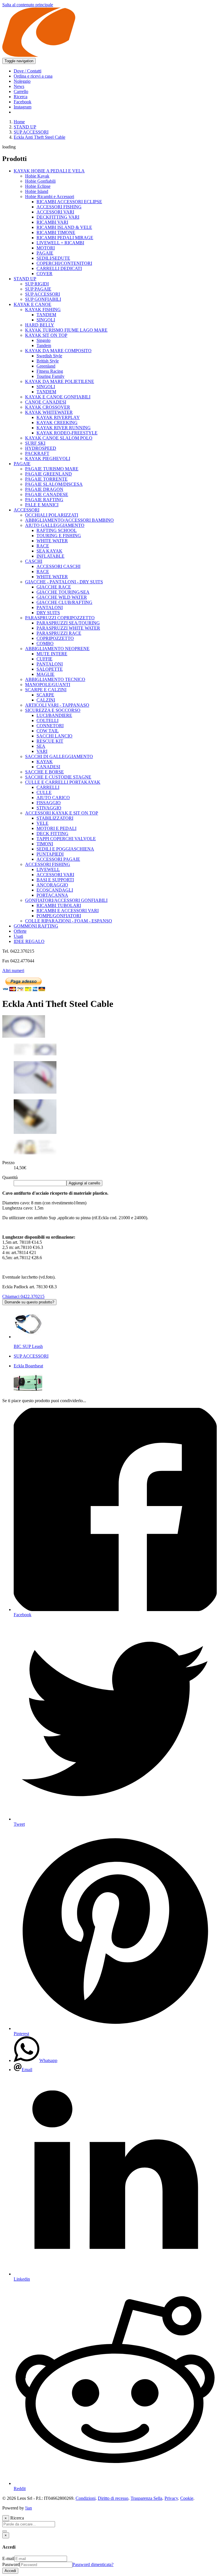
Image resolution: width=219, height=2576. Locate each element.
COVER (44, 274)
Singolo (43, 340)
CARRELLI (48, 787)
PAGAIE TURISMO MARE (52, 469)
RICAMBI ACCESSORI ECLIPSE (69, 202)
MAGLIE (45, 674)
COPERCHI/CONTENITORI (64, 263)
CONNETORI (50, 726)
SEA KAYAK (49, 551)
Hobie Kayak (37, 176)
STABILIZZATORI (55, 818)
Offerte (20, 931)
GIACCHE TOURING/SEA (63, 592)
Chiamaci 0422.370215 (23, 1296)
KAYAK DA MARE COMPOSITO (58, 351)
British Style (48, 361)
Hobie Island (37, 191)
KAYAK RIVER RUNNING (64, 428)
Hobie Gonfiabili (40, 181)
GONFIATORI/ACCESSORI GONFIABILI (66, 900)
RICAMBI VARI (52, 222)
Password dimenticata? (93, 2564)
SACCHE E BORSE (44, 772)
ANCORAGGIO (52, 885)
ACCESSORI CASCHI (58, 566)
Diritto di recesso (113, 2498)
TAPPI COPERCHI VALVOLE (66, 839)
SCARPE (45, 695)
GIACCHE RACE (54, 587)
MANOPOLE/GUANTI (48, 685)
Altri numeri (13, 970)
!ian (29, 2508)
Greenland (46, 366)
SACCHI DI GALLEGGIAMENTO (59, 756)
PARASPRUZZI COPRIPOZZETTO (60, 618)
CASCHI (34, 561)
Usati (18, 936)
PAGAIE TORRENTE (46, 479)
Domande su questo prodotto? (29, 1302)
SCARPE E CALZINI (46, 690)
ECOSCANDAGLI (55, 890)
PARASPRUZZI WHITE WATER (68, 628)
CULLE (44, 792)
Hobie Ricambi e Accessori (50, 196)
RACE (43, 546)
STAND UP (25, 127)
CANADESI (48, 767)
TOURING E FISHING (59, 536)
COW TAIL (48, 731)
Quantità (10, 1177)
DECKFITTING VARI (58, 217)
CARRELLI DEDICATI (59, 268)
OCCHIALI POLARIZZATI (52, 515)
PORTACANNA (52, 895)
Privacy (171, 2498)
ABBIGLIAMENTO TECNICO (55, 679)
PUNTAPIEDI (50, 854)
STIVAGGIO (49, 808)
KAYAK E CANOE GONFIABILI (58, 397)
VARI (42, 751)
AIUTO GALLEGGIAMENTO (55, 525)
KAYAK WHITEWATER (49, 412)
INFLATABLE (50, 556)
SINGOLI (46, 320)
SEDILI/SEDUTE (53, 258)
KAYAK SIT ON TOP (46, 335)
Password (11, 2564)
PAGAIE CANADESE (47, 494)
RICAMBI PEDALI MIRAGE (65, 238)
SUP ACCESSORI (31, 132)
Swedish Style (49, 356)
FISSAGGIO (49, 803)
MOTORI (46, 248)
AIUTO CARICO (53, 798)
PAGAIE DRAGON (44, 489)
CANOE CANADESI (46, 402)
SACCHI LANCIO (54, 736)
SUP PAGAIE (38, 289)
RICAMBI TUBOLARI (59, 905)
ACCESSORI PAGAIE (58, 859)
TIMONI (45, 844)
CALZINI (46, 700)
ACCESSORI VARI (55, 212)
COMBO (45, 643)
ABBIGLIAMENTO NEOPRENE (57, 649)
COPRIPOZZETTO (55, 638)
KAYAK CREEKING (57, 423)
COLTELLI (47, 720)
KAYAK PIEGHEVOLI (48, 458)
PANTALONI (50, 607)
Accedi (10, 2571)
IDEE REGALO (29, 941)
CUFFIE (44, 659)
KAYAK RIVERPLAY (58, 417)
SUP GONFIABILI (43, 299)
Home (19, 122)
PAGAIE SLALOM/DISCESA (54, 484)
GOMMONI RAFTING (36, 926)
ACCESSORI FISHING (59, 207)
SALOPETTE (50, 669)
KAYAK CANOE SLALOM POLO (59, 438)
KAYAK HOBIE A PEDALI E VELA (49, 171)
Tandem (44, 345)
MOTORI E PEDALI (56, 828)
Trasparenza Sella (146, 2498)
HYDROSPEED (41, 448)
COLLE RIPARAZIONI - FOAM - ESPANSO (69, 921)
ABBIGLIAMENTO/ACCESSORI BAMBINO (69, 520)
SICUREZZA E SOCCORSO (53, 710)
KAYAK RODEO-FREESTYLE (67, 433)
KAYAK (45, 762)
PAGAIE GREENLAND (48, 474)
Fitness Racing (50, 371)
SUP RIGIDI (37, 284)
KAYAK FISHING (43, 310)
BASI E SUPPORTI (55, 880)
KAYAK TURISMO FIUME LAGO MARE (66, 330)
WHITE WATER (52, 541)
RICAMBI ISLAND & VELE (64, 227)
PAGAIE (45, 253)
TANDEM (46, 315)
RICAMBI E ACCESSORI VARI (68, 911)
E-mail (8, 2558)
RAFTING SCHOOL (57, 530)
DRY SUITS (48, 613)
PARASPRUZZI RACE (59, 633)
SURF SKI (35, 443)
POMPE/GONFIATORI (59, 916)
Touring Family (50, 376)
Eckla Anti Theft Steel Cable (39, 137)
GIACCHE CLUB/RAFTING (64, 602)
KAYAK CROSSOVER (48, 407)
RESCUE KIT (50, 741)
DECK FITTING (52, 834)
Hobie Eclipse (38, 186)
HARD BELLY (40, 325)
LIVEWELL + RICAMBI (60, 243)
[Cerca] (5, 2531)
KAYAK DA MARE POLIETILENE (60, 381)
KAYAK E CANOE (33, 304)
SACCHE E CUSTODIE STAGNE (58, 777)
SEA (41, 746)
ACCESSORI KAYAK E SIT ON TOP (62, 813)
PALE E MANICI (42, 505)
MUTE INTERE (52, 654)
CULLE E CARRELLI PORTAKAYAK (63, 782)
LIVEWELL (48, 869)
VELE (42, 823)
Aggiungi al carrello (84, 1183)
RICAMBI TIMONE (56, 232)
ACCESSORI (27, 510)
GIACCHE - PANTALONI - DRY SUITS (64, 582)
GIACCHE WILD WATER (62, 597)
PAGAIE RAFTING (44, 500)
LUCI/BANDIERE (54, 715)
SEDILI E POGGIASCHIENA (65, 849)
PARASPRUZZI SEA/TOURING (68, 623)
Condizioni (86, 2498)
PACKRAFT (37, 453)
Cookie (187, 2498)
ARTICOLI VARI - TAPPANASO (57, 705)
